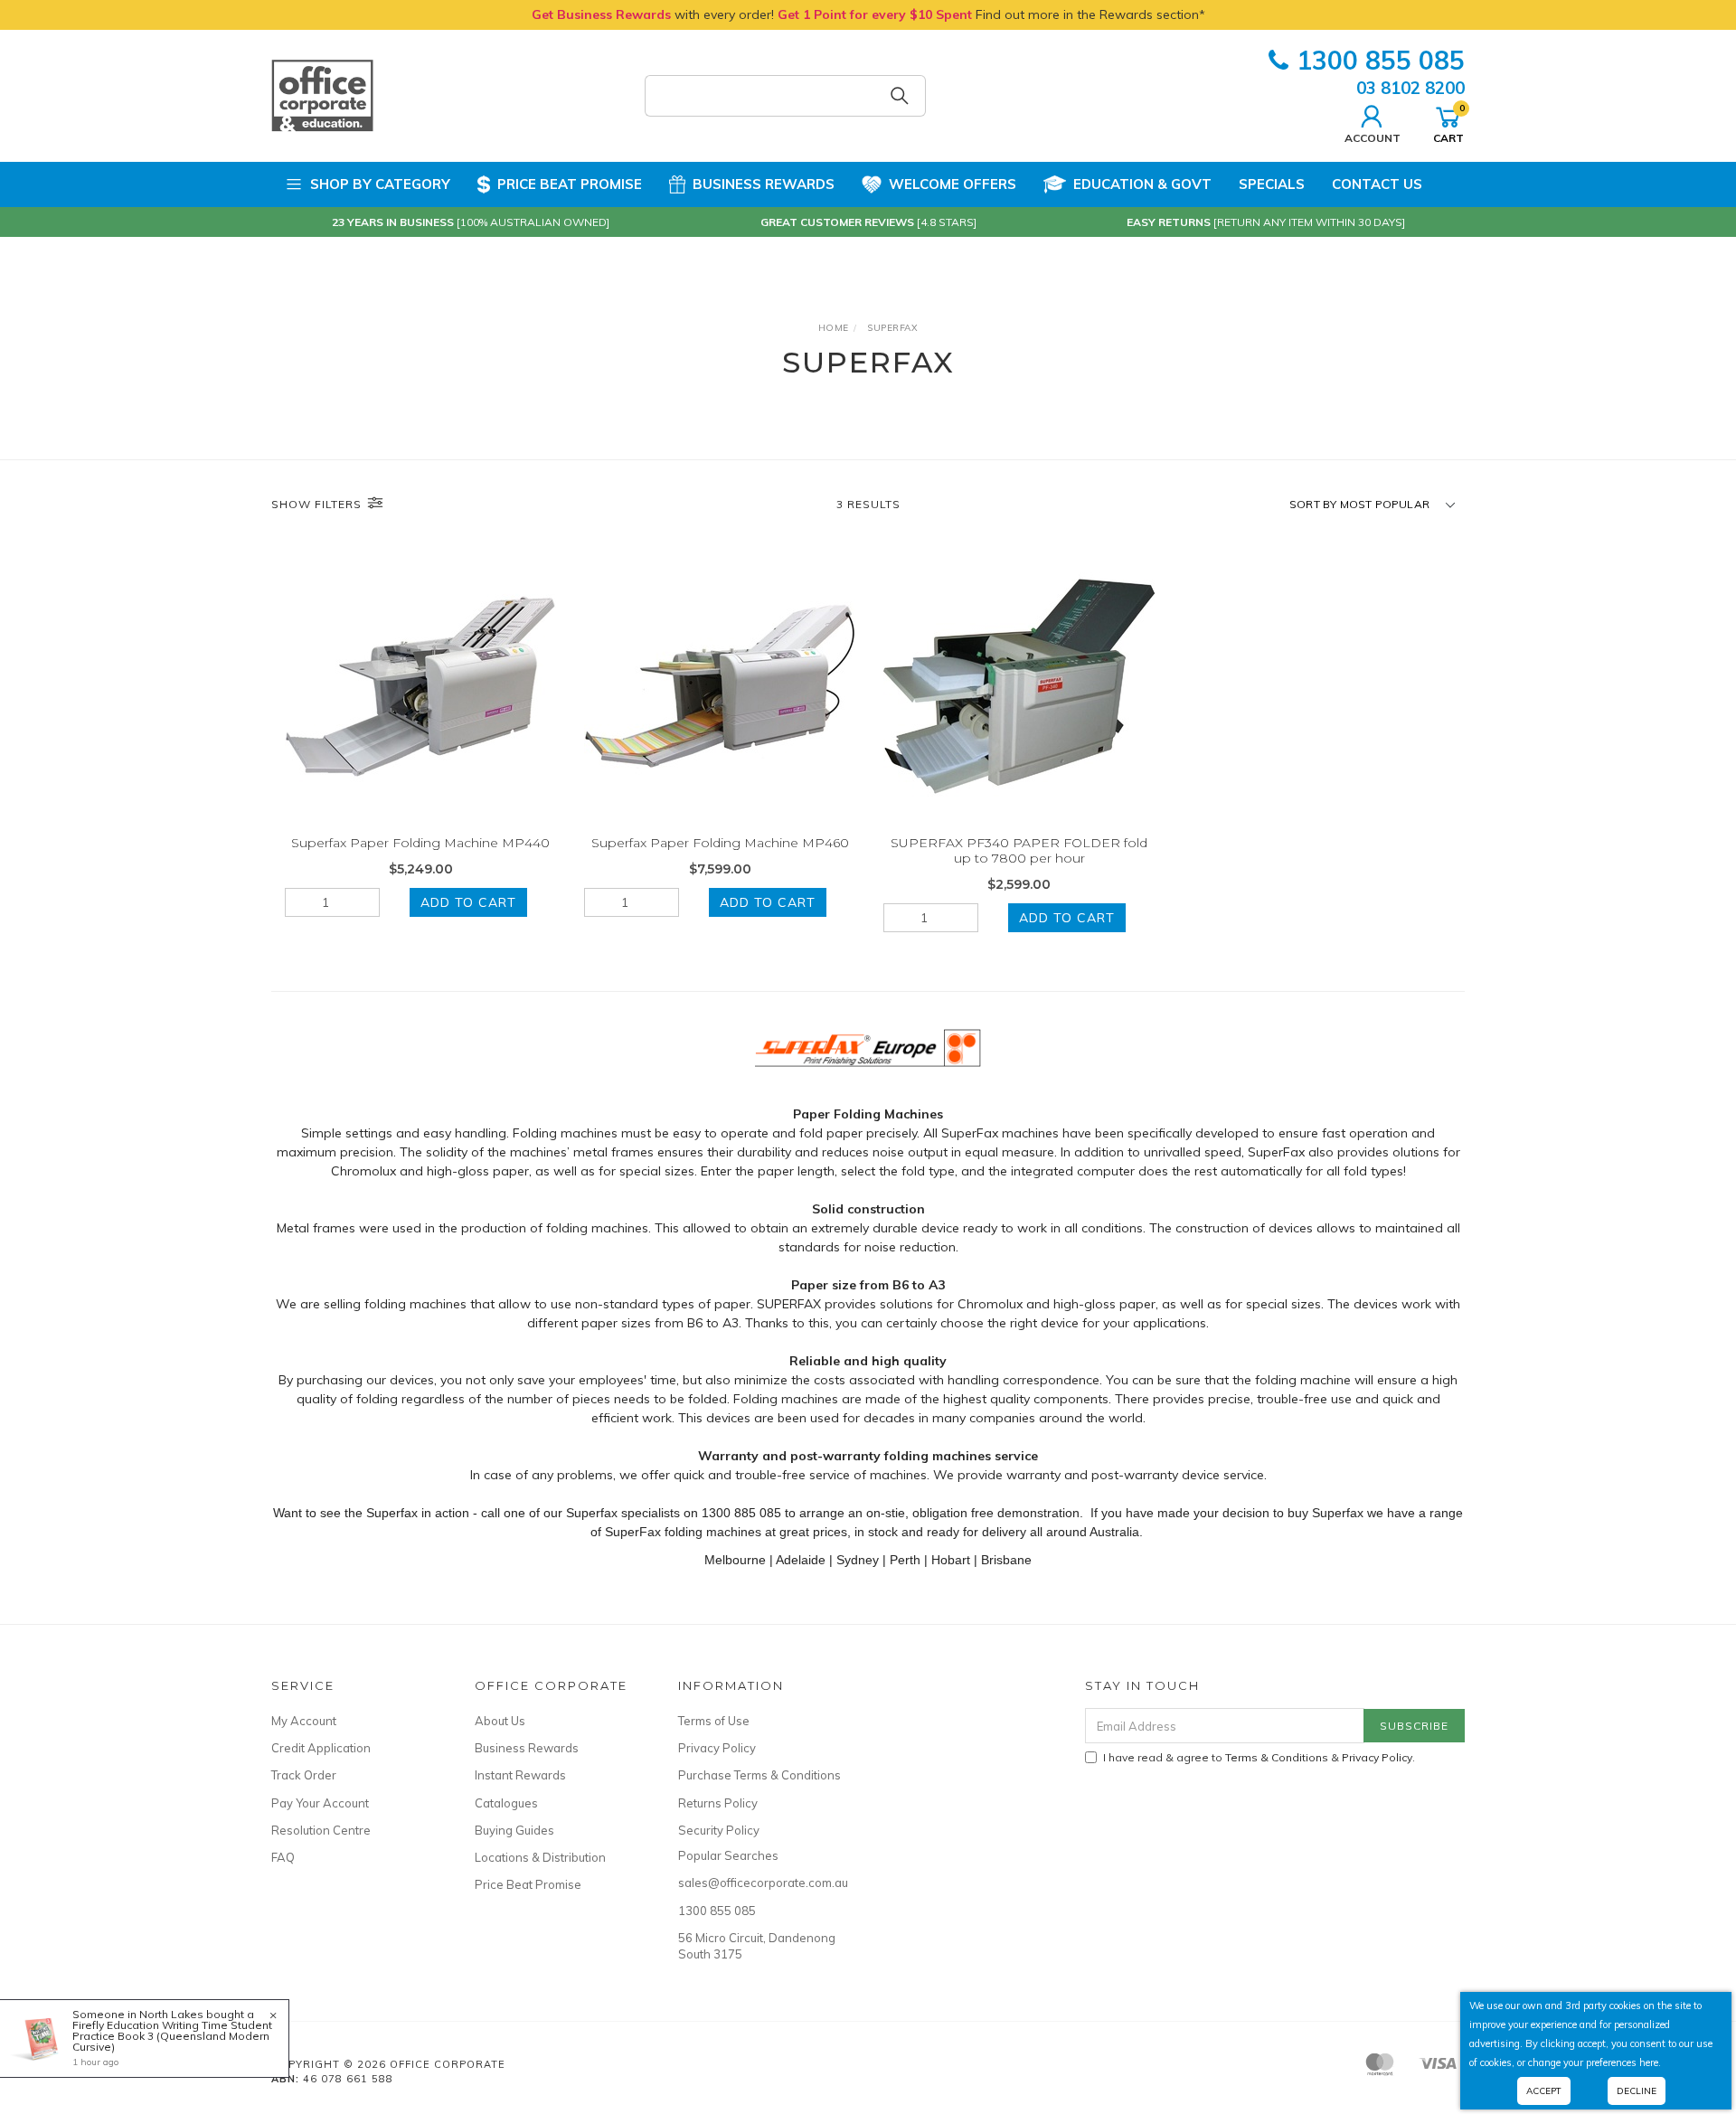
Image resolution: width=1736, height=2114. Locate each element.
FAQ (283, 1857)
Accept (1544, 2091)
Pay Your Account (320, 1803)
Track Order (304, 1775)
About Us (500, 1721)
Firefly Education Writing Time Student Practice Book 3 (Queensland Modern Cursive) (172, 2036)
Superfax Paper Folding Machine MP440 (420, 843)
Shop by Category (380, 184)
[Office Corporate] (322, 95)
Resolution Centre (321, 1830)
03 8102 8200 (1410, 88)
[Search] (900, 96)
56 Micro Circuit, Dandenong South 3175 (757, 1946)
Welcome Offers (953, 184)
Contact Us (1377, 184)
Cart (1448, 123)
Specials (1272, 184)
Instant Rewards (520, 1775)
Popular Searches (728, 1855)
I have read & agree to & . (1259, 1757)
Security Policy (719, 1830)
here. (1650, 2062)
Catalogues (506, 1803)
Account (1373, 137)
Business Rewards (764, 184)
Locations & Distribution (540, 1857)
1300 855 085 (1381, 60)
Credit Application (321, 1748)
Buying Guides (514, 1830)
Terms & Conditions (1277, 1757)
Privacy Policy (717, 1748)
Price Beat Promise (570, 184)
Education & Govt (1142, 184)
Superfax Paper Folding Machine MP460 (720, 843)
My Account (304, 1721)
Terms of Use (714, 1721)
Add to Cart (468, 902)
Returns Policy (718, 1803)
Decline (1637, 2091)
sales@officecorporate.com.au (759, 1883)
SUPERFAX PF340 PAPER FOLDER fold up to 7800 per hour (1019, 850)
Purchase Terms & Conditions (759, 1775)
